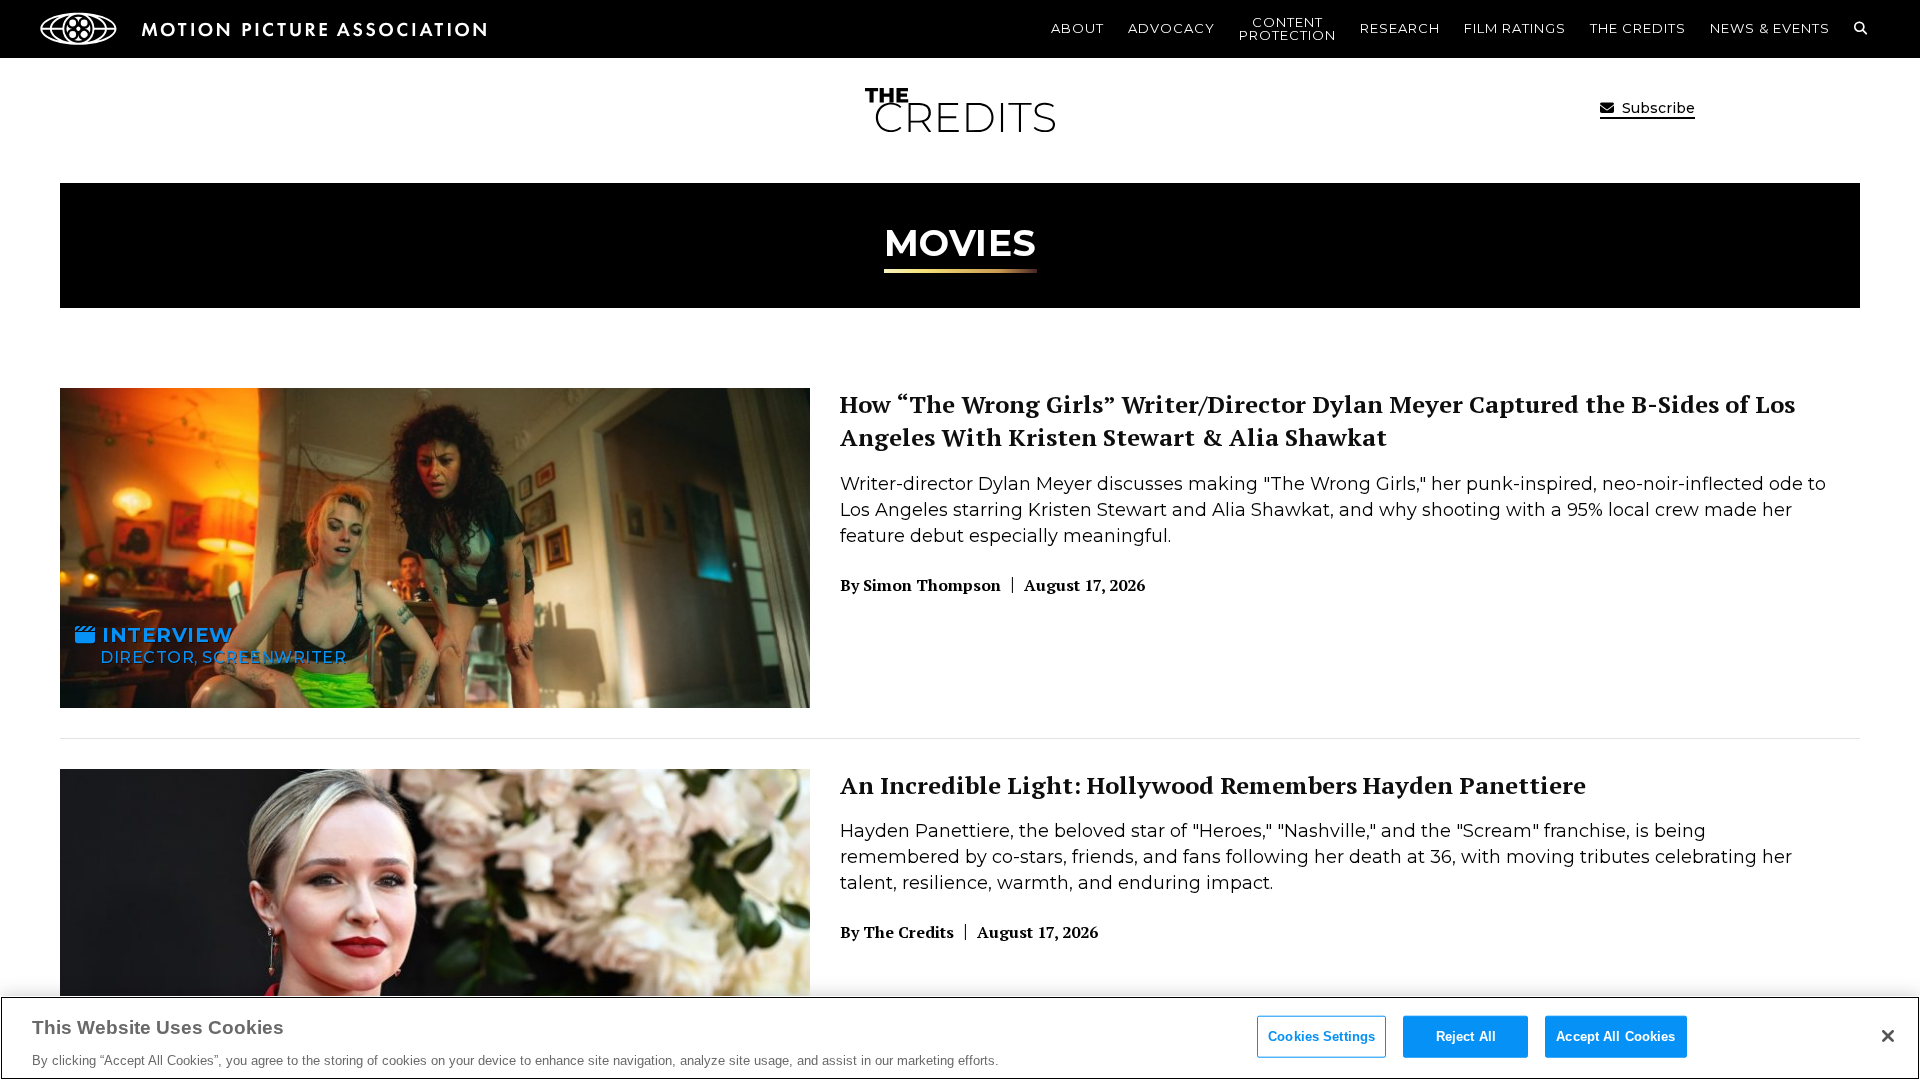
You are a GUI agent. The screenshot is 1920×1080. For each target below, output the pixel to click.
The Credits (1638, 28)
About (1077, 28)
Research (1400, 28)
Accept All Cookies (1615, 1035)
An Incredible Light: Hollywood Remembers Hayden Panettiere (1213, 785)
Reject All (1466, 1035)
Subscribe (1656, 108)
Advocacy (1171, 28)
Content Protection (1287, 28)
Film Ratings (1515, 28)
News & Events (1770, 28)
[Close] (1888, 1036)
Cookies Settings (1321, 1035)
